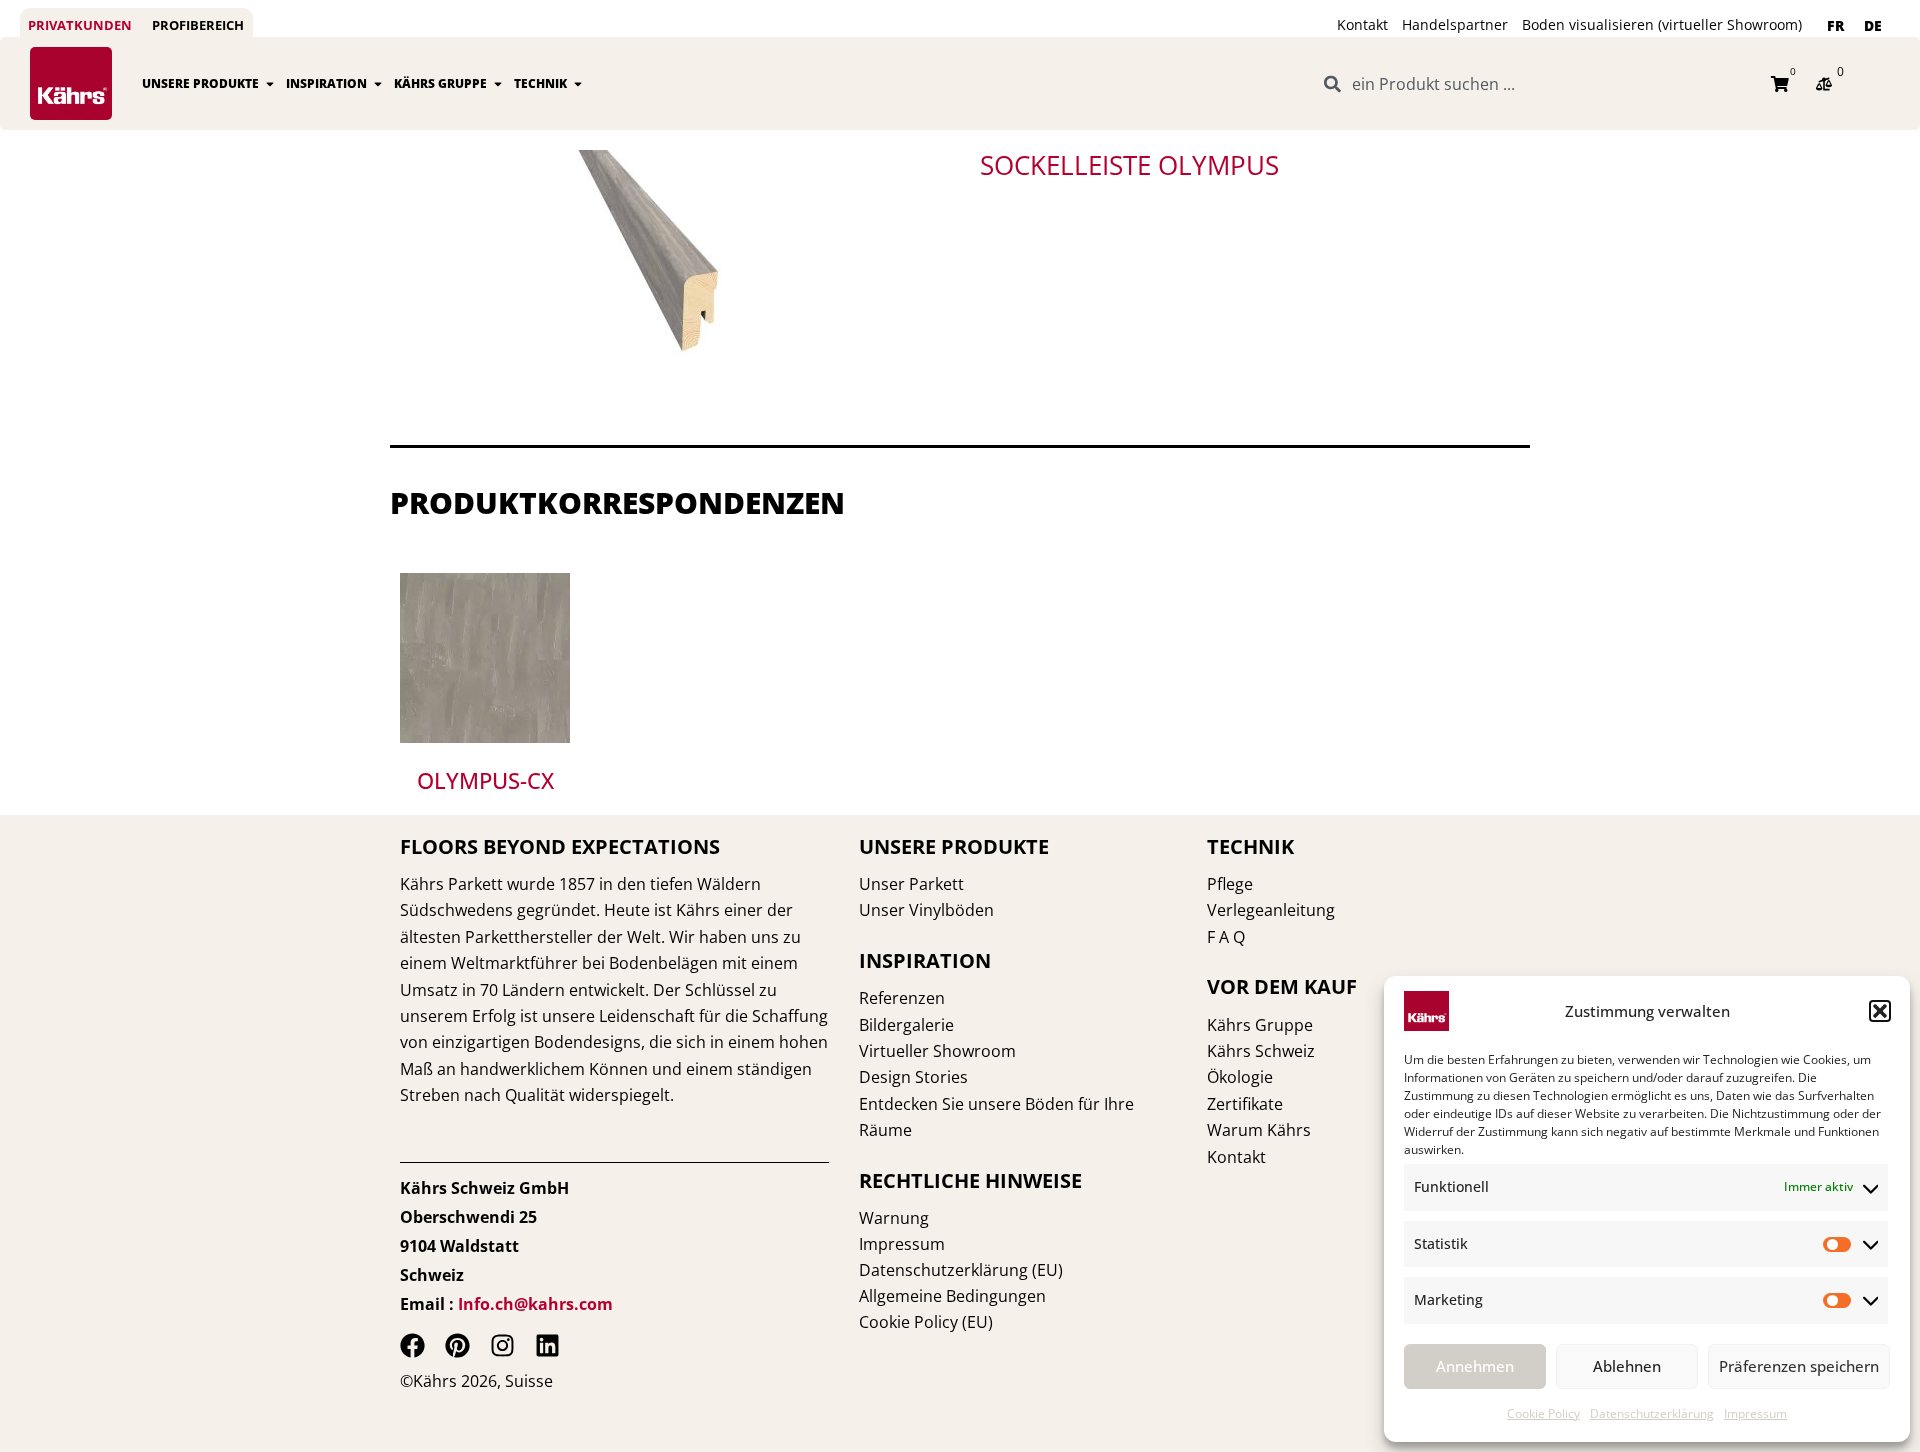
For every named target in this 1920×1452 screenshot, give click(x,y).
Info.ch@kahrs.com (535, 1304)
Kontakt (1362, 24)
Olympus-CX (485, 780)
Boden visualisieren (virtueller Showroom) (1662, 24)
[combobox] (1536, 84)
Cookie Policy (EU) (926, 1322)
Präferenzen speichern (1799, 1366)
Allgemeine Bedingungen (952, 1296)
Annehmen (1475, 1366)
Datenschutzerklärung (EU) (961, 1270)
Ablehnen (1627, 1366)
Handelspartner (1455, 24)
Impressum (1755, 1413)
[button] (1880, 1011)
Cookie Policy (1543, 1413)
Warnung (894, 1218)
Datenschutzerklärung (1652, 1413)
